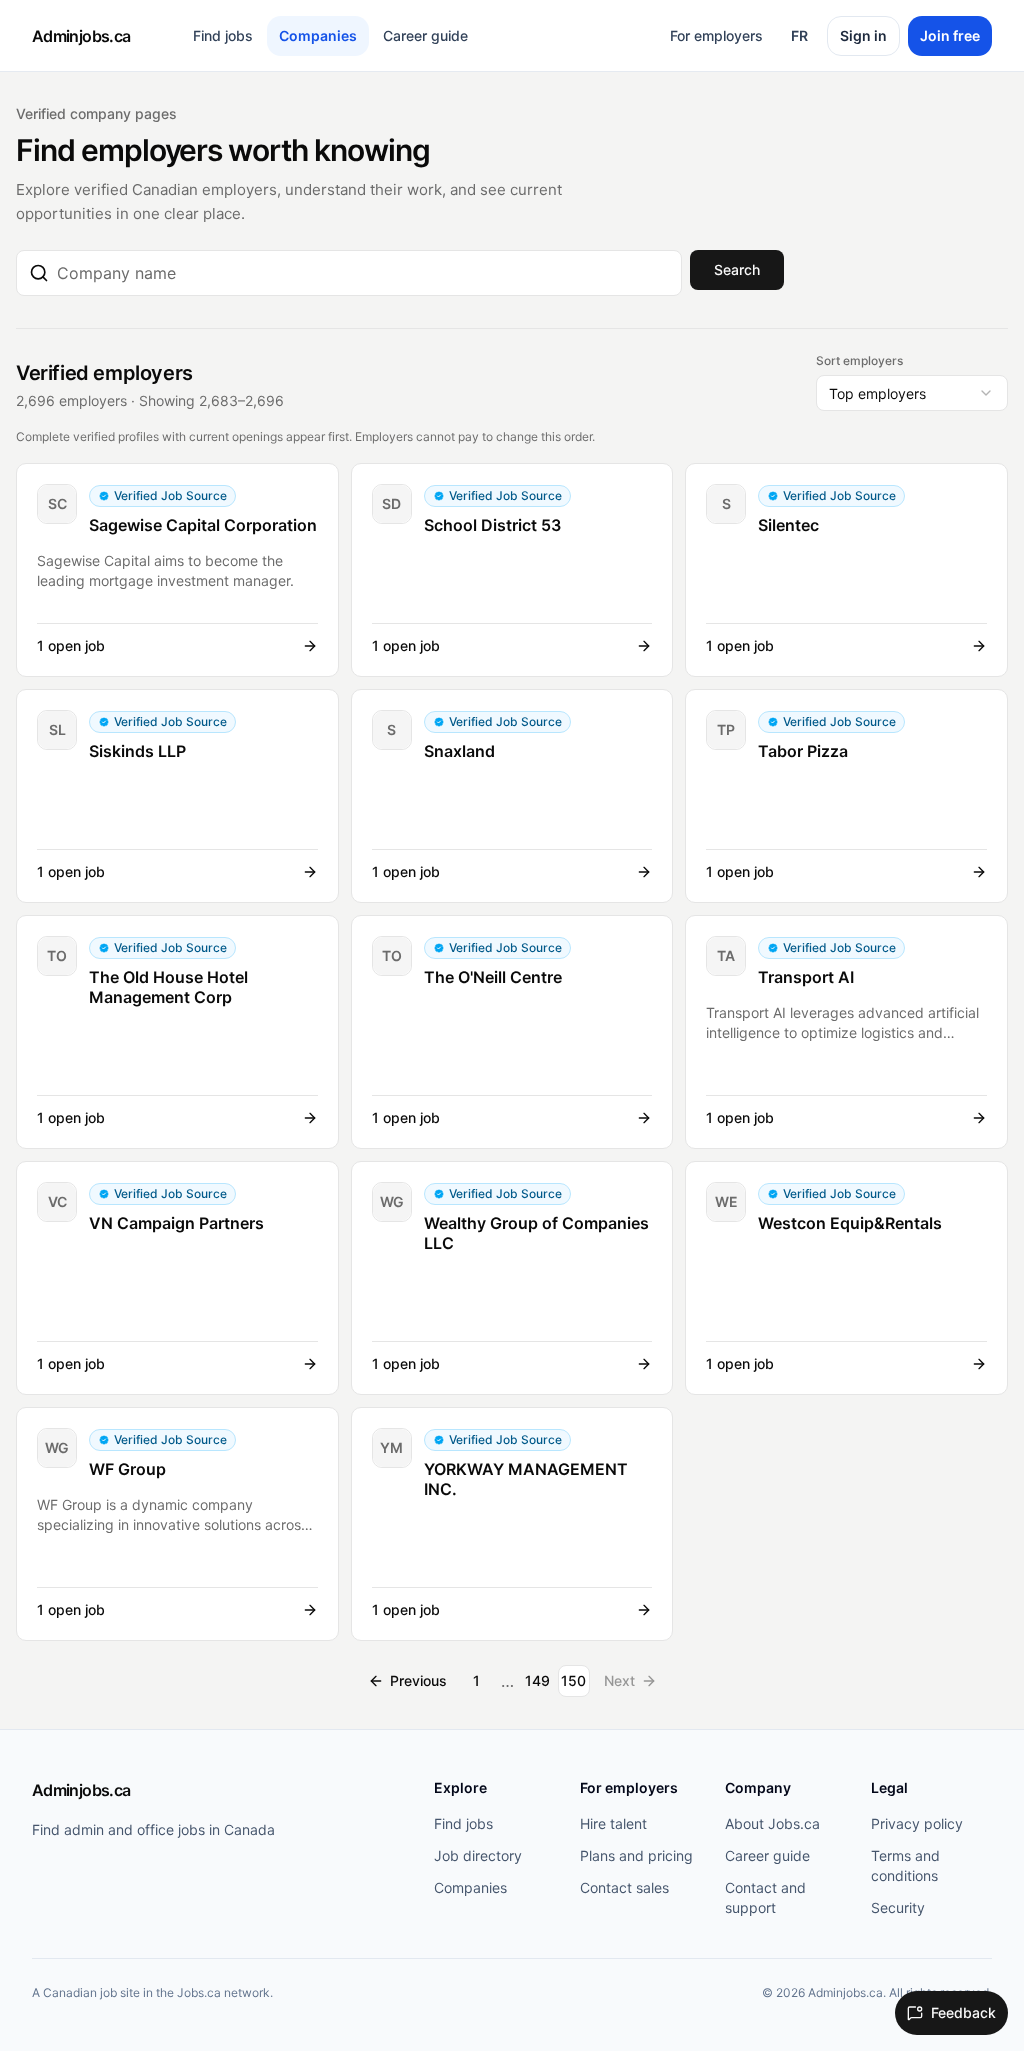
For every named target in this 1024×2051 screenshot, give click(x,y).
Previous (418, 1680)
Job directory (478, 1855)
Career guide (425, 35)
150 (573, 1680)
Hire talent (613, 1823)
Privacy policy (917, 1823)
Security (898, 1907)
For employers (716, 35)
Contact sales (624, 1887)
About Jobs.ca (772, 1823)
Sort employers (859, 360)
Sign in (863, 35)
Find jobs (223, 35)
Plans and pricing (636, 1855)
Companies (318, 35)
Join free (950, 35)
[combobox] (363, 273)
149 (537, 1680)
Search (737, 269)
